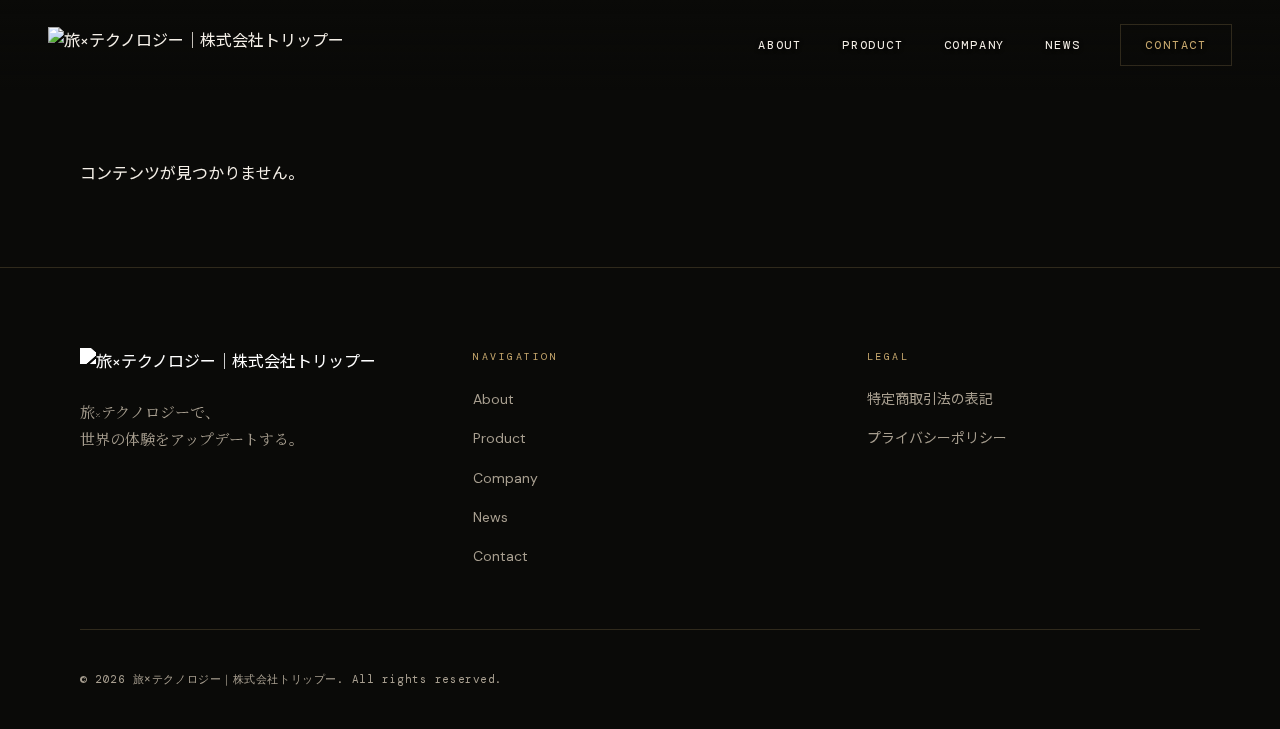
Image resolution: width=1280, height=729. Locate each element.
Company (975, 45)
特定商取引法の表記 (930, 399)
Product (873, 45)
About (780, 45)
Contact (1176, 45)
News (1062, 45)
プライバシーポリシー (937, 438)
